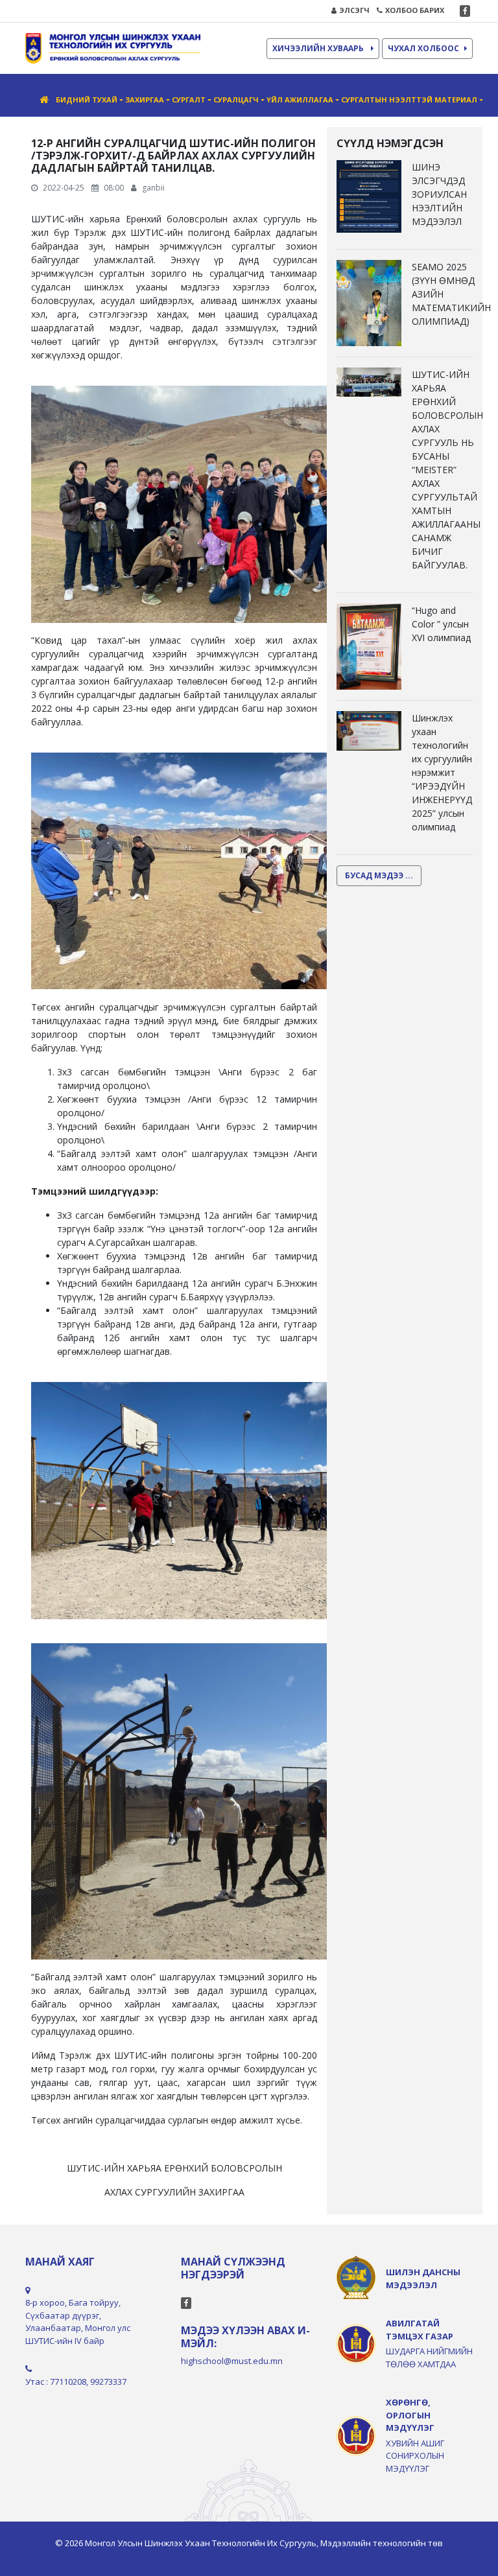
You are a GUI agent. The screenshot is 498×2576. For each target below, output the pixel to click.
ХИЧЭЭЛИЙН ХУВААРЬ (319, 48)
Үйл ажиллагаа (300, 100)
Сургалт (189, 100)
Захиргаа (145, 100)
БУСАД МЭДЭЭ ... (379, 875)
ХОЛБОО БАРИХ (415, 10)
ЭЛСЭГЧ (354, 10)
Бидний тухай (87, 100)
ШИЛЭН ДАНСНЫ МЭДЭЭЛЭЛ (423, 2278)
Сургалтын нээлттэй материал (409, 100)
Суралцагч (236, 100)
